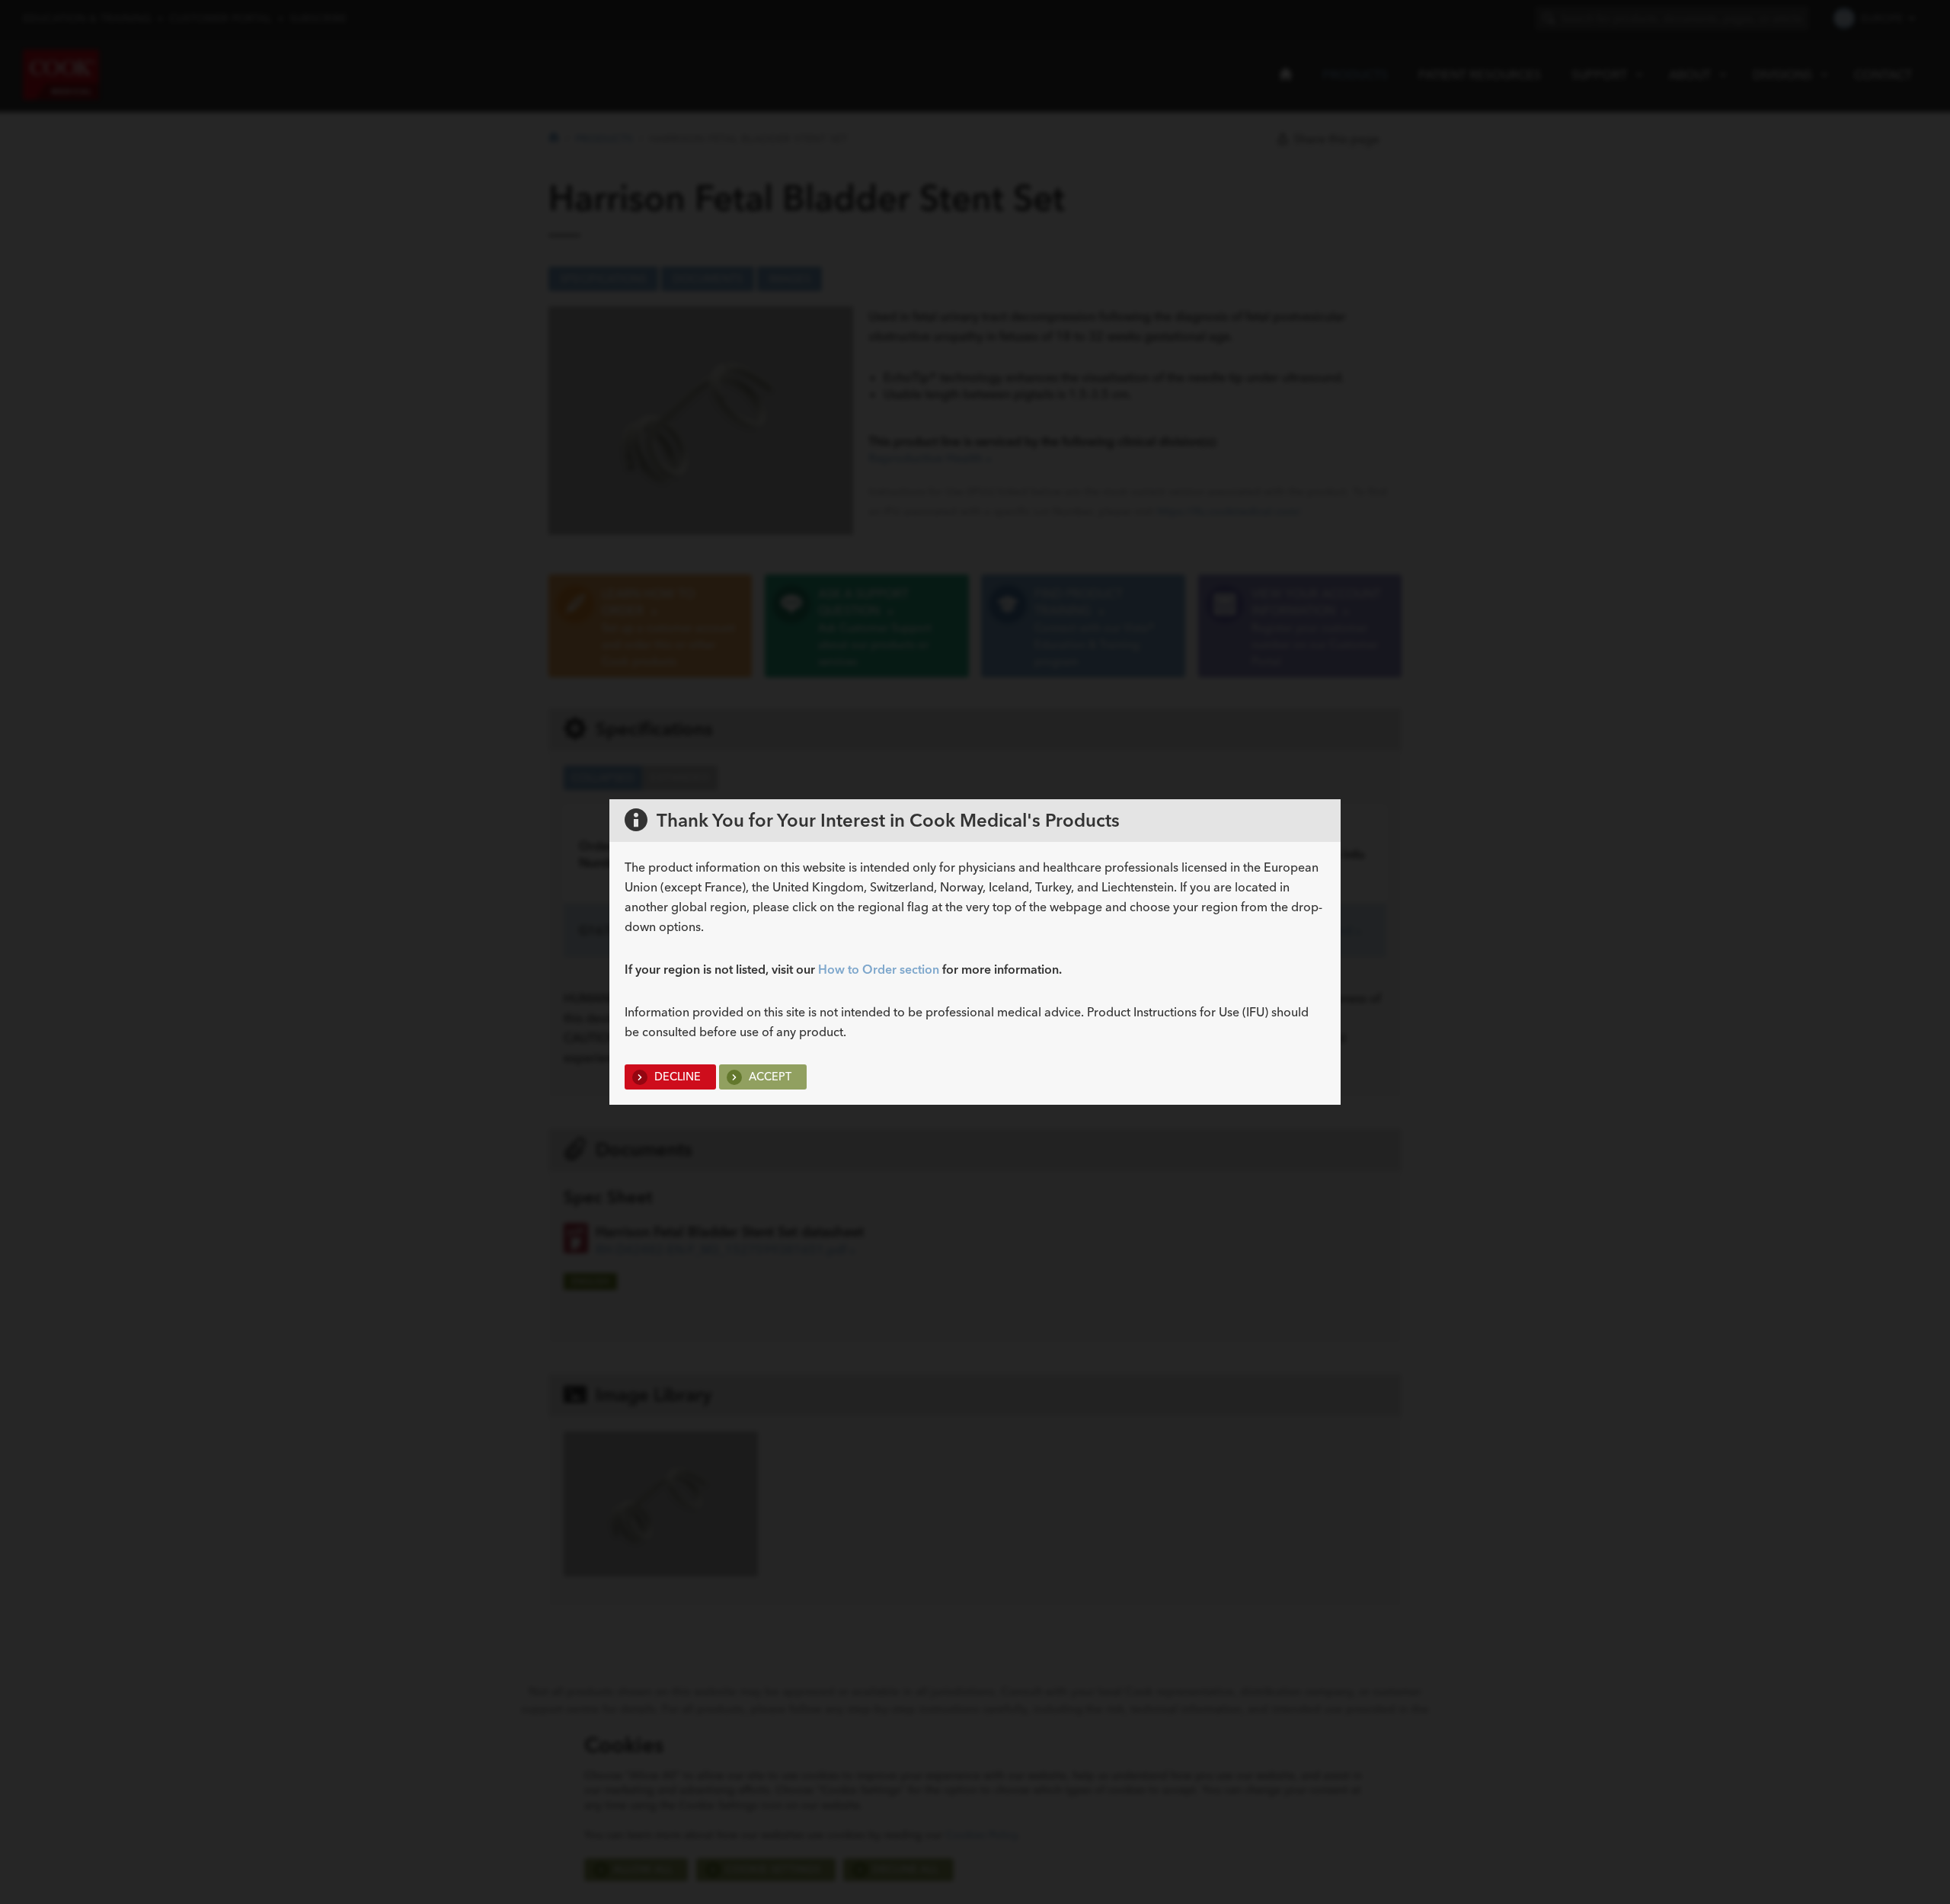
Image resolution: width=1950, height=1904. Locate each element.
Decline (676, 1077)
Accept (769, 1077)
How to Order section (879, 969)
